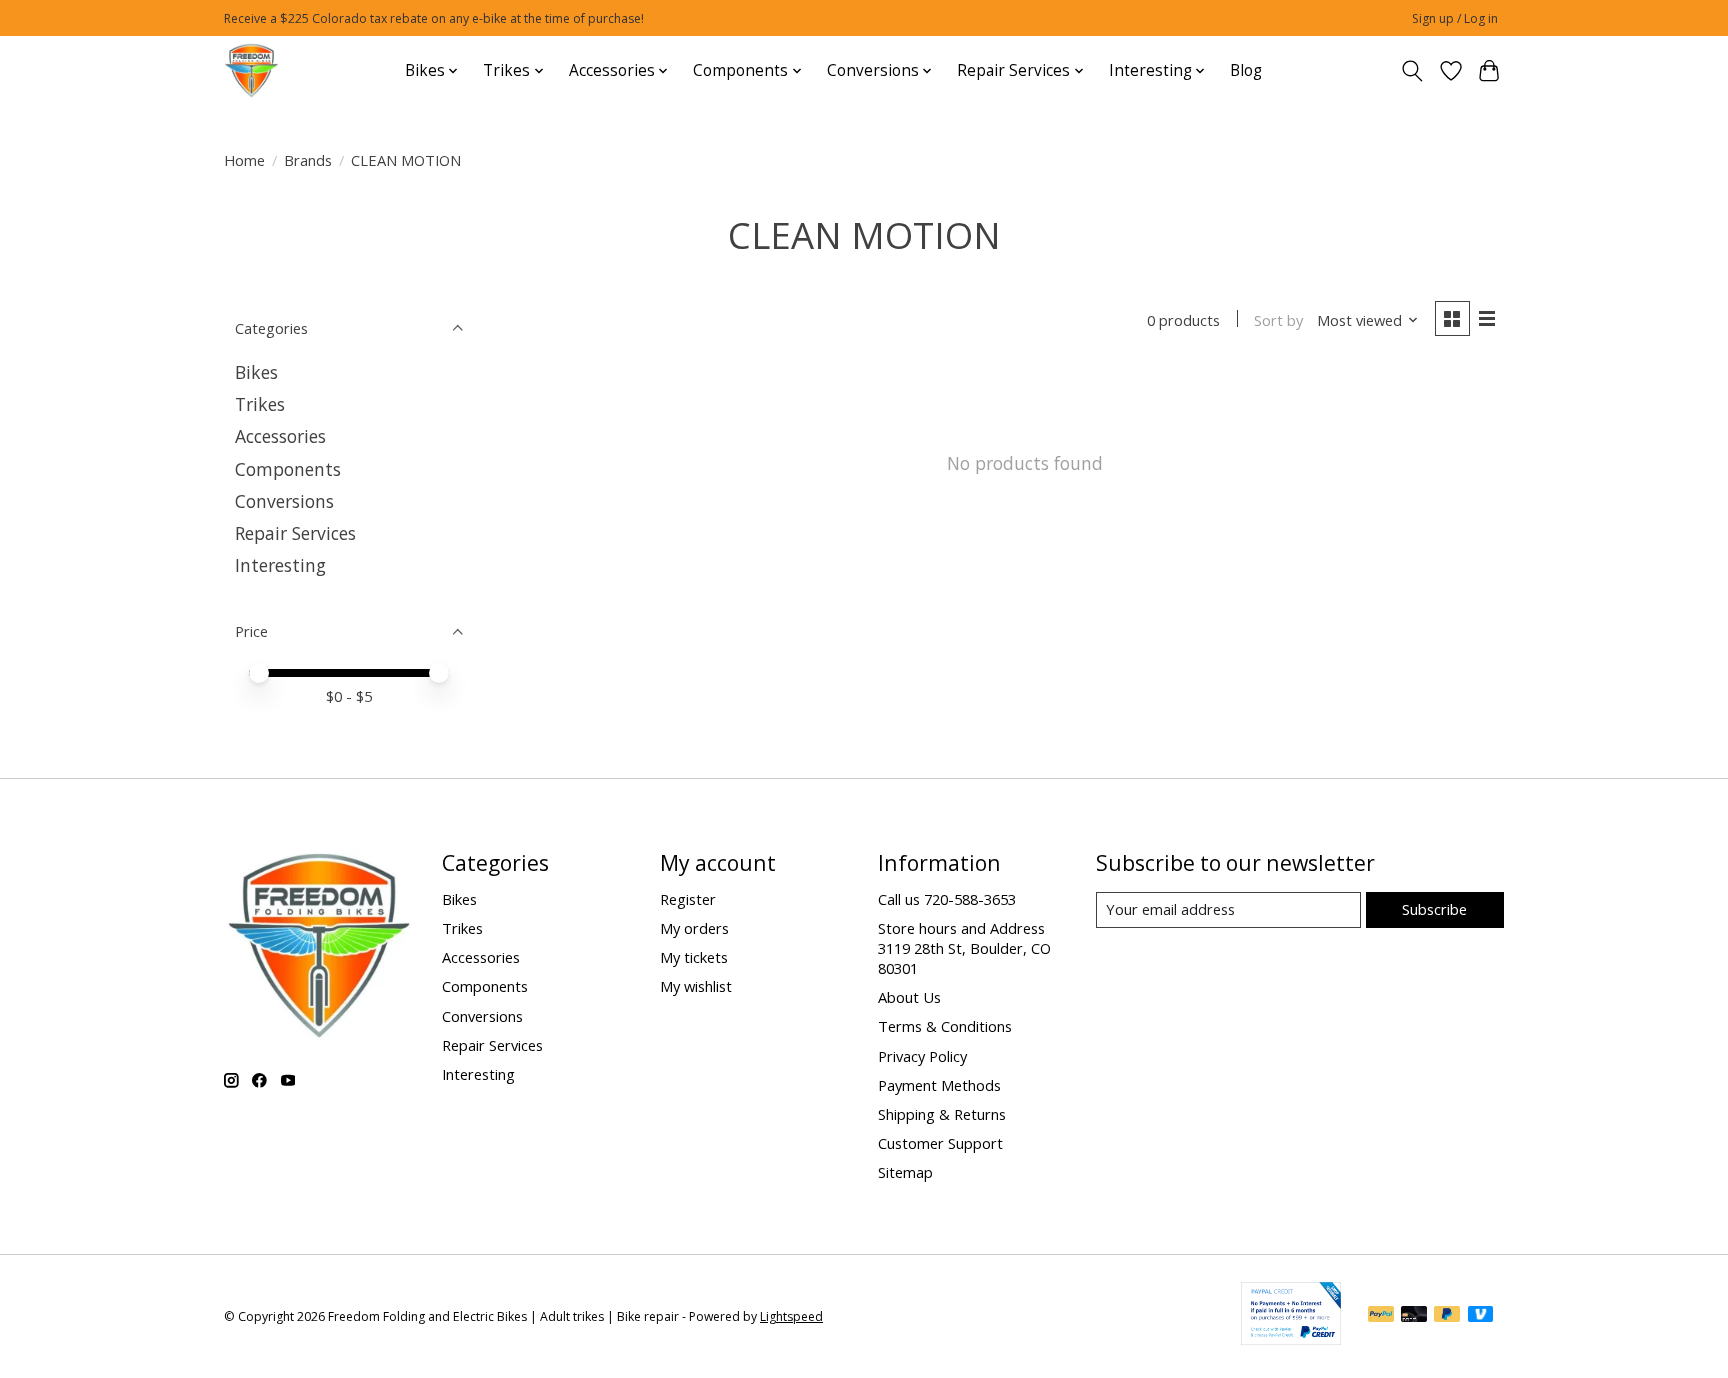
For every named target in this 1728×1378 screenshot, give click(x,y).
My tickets (694, 957)
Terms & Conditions (945, 1026)
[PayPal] (1381, 1316)
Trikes (260, 404)
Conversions (284, 501)
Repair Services (295, 533)
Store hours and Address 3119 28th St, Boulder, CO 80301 (964, 948)
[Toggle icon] (1412, 71)
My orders (694, 928)
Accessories (280, 436)
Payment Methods (939, 1085)
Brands (308, 160)
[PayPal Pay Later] (1447, 1316)
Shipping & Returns (942, 1114)
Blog (1246, 70)
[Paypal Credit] (1291, 1338)
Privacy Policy (922, 1056)
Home (244, 160)
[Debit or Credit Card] (1414, 1316)
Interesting (280, 565)
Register (688, 899)
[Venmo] (1481, 1316)
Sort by (1278, 320)
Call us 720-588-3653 (947, 899)
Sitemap (905, 1172)
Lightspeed (791, 1316)
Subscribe (1434, 909)
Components (288, 469)
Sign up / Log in (1455, 18)
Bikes (256, 372)
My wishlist (696, 986)
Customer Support (940, 1143)
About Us (909, 997)
